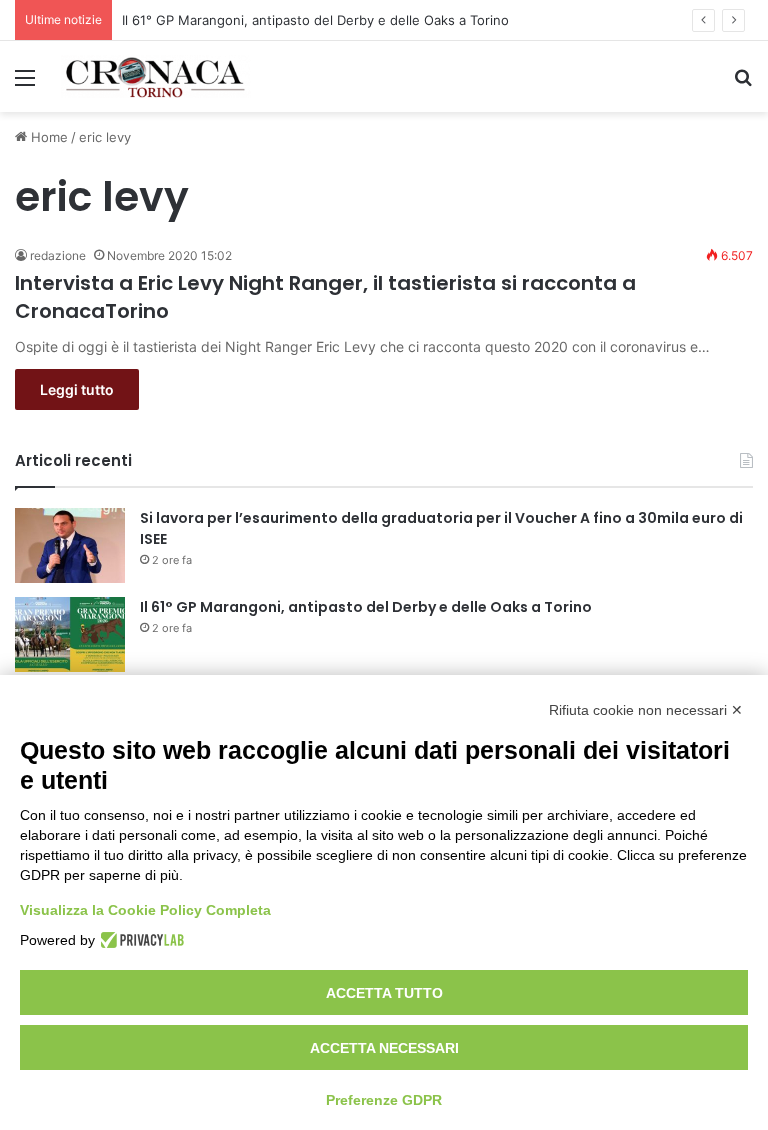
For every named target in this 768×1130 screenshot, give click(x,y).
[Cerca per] (743, 84)
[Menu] (25, 84)
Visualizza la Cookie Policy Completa (145, 910)
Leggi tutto (77, 389)
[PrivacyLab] (139, 940)
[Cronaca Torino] (156, 76)
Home (47, 137)
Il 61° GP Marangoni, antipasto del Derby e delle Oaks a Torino (315, 20)
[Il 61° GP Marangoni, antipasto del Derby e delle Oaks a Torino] (70, 634)
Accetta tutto (384, 993)
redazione (58, 255)
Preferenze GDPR (384, 1100)
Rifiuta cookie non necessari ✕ (646, 710)
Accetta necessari (384, 1048)
